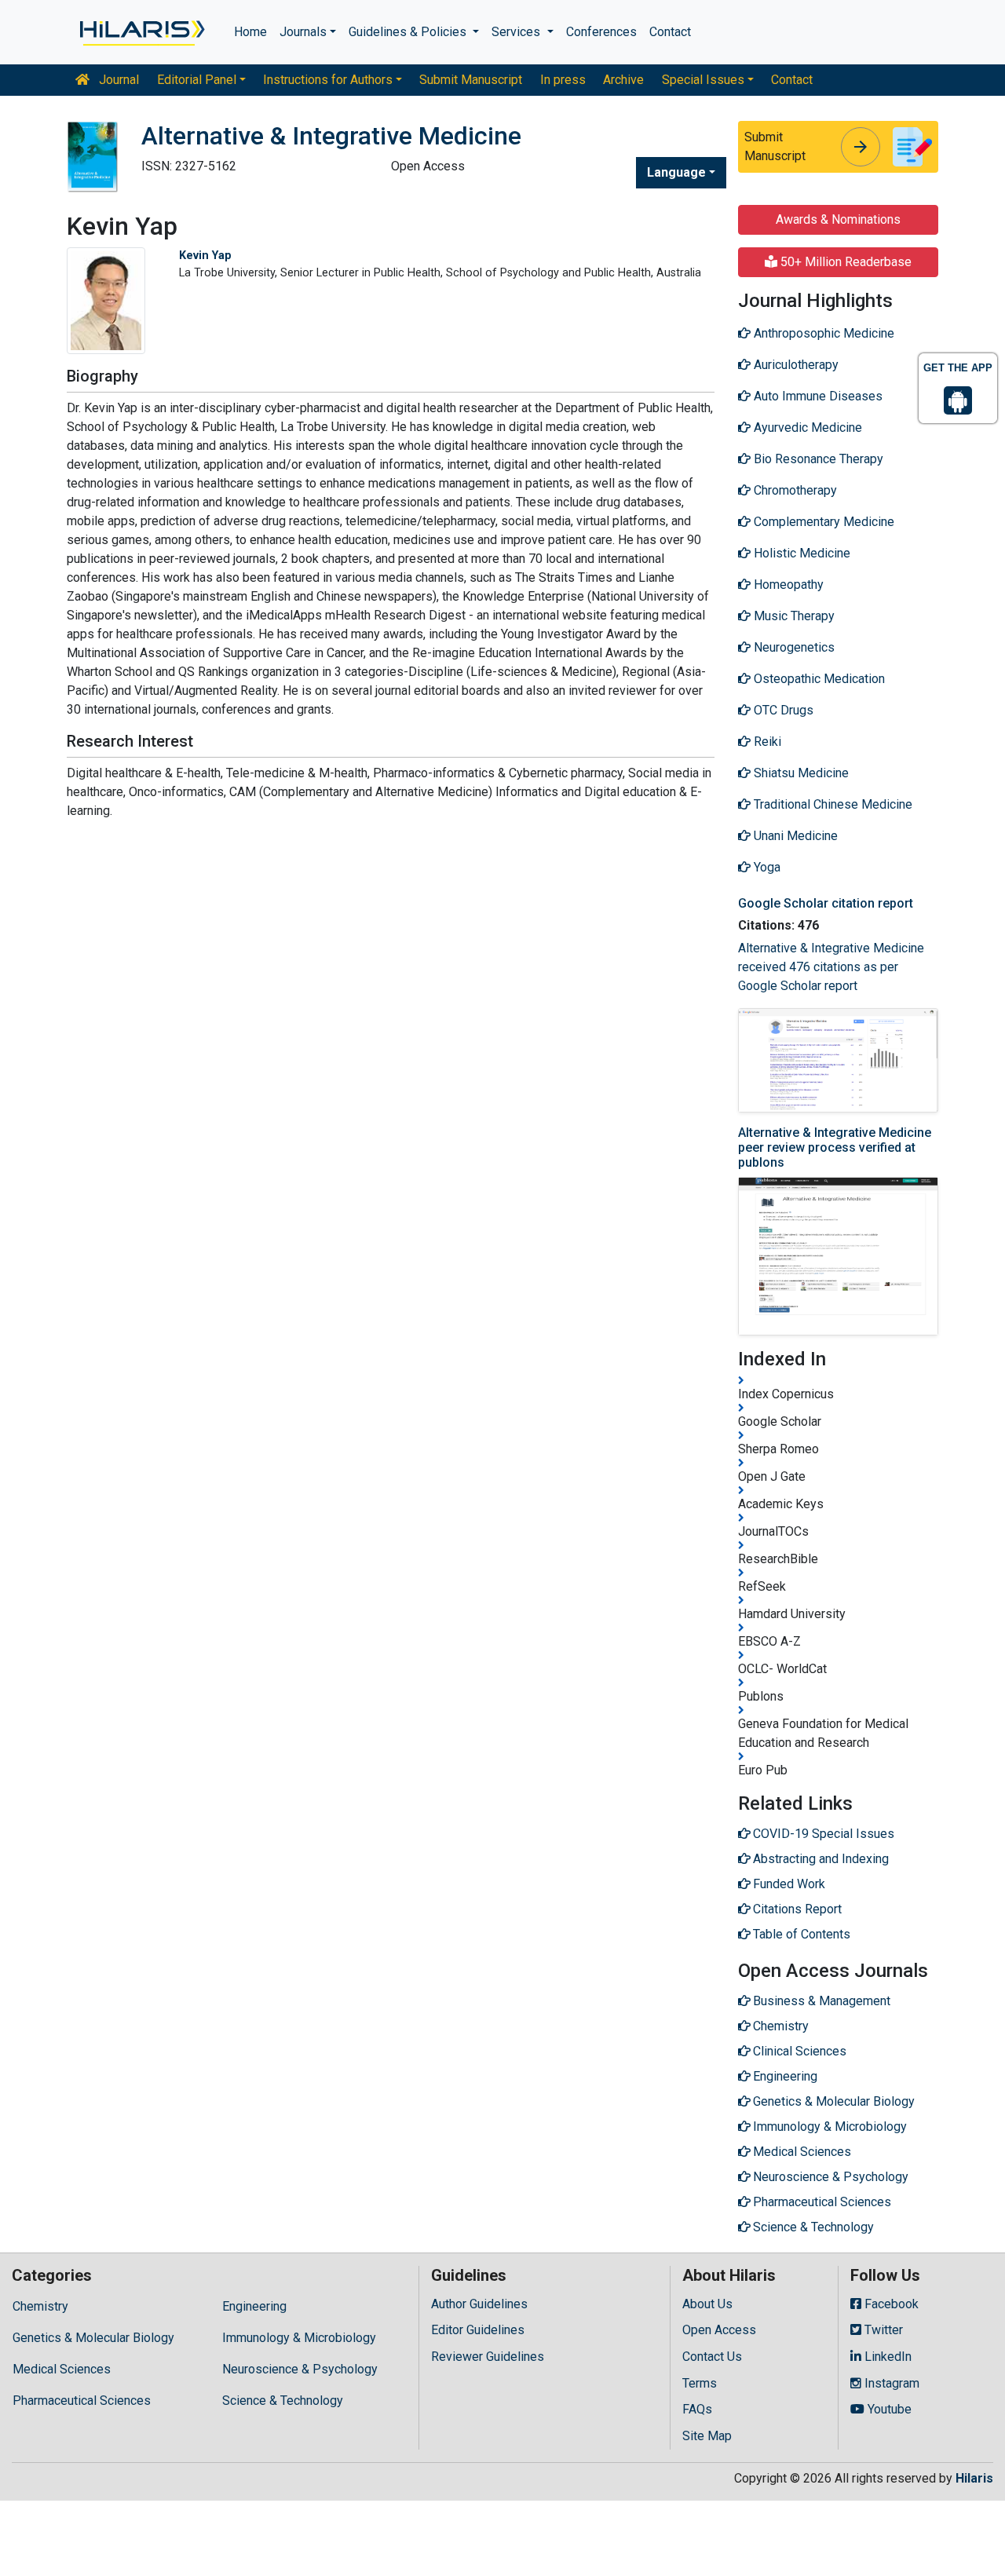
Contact (670, 32)
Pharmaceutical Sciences (82, 2401)
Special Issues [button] (703, 80)
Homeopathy (787, 585)
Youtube (888, 2409)
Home (250, 32)
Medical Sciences (62, 2369)
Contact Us (712, 2357)
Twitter (882, 2330)
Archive (623, 80)
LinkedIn (886, 2357)
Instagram (890, 2383)
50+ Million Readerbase (844, 262)
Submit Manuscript (471, 80)
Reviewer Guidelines (488, 2357)
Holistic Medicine (800, 553)
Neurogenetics (793, 647)
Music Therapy (793, 616)
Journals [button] (303, 32)
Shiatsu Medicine (800, 773)
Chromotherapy (794, 490)
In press (563, 80)
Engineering (254, 2306)
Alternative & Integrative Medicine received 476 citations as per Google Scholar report (831, 967)
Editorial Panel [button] (197, 80)
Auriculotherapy (795, 365)
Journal (117, 80)
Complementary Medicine (822, 522)
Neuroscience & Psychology (300, 2369)
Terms (700, 2383)
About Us (707, 2304)
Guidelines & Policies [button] (409, 32)
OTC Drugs (782, 710)
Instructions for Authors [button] (328, 80)
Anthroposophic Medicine (822, 333)
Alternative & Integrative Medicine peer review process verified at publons (835, 1147)
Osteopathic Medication (818, 679)
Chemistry (40, 2306)
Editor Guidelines (478, 2330)
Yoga (766, 867)
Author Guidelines (479, 2304)
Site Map (707, 2436)
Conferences (601, 32)
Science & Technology (283, 2401)
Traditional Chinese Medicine (831, 804)
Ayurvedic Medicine (806, 428)
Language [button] (676, 172)
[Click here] (141, 32)
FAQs (697, 2409)
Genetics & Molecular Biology (93, 2338)
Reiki (766, 742)
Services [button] (517, 32)
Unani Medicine (794, 836)
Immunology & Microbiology (299, 2338)
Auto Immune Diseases (817, 396)
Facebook (890, 2304)
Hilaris (974, 2478)
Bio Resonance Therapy (817, 459)
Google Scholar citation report (826, 903)
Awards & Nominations (838, 219)
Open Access (719, 2330)
